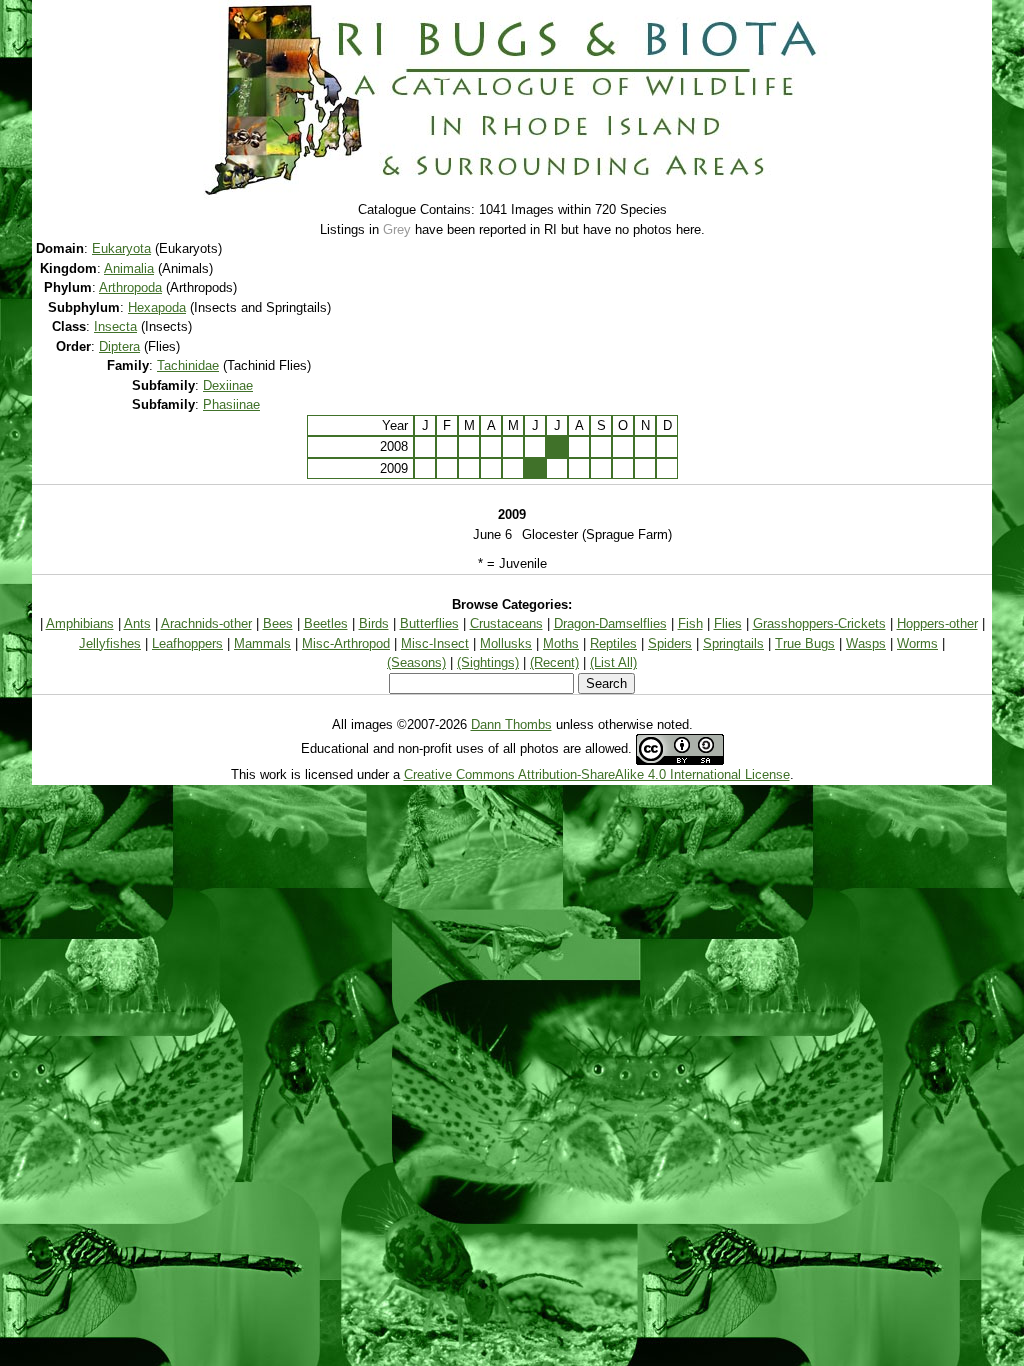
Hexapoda (157, 307)
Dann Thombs (511, 724)
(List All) (613, 662)
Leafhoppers (187, 643)
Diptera (119, 346)
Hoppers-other (937, 623)
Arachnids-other (206, 623)
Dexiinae (228, 385)
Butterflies (429, 623)
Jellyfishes (110, 643)
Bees (278, 623)
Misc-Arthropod (346, 643)
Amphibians (80, 623)
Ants (137, 623)
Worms (917, 643)
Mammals (262, 643)
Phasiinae (231, 404)
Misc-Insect (435, 643)
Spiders (670, 643)
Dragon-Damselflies (610, 623)
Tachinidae (188, 365)
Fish (690, 623)
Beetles (326, 623)
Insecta (115, 326)
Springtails (733, 643)
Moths (561, 643)
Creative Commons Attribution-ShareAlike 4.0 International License (597, 774)
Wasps (866, 643)
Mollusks (506, 643)
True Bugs (805, 643)
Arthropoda (130, 287)
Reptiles (613, 643)
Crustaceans (506, 623)
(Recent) (554, 662)
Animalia (129, 268)
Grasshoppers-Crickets (819, 623)
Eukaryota (121, 248)
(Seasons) (416, 662)
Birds (374, 623)
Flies (728, 623)
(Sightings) (488, 662)
